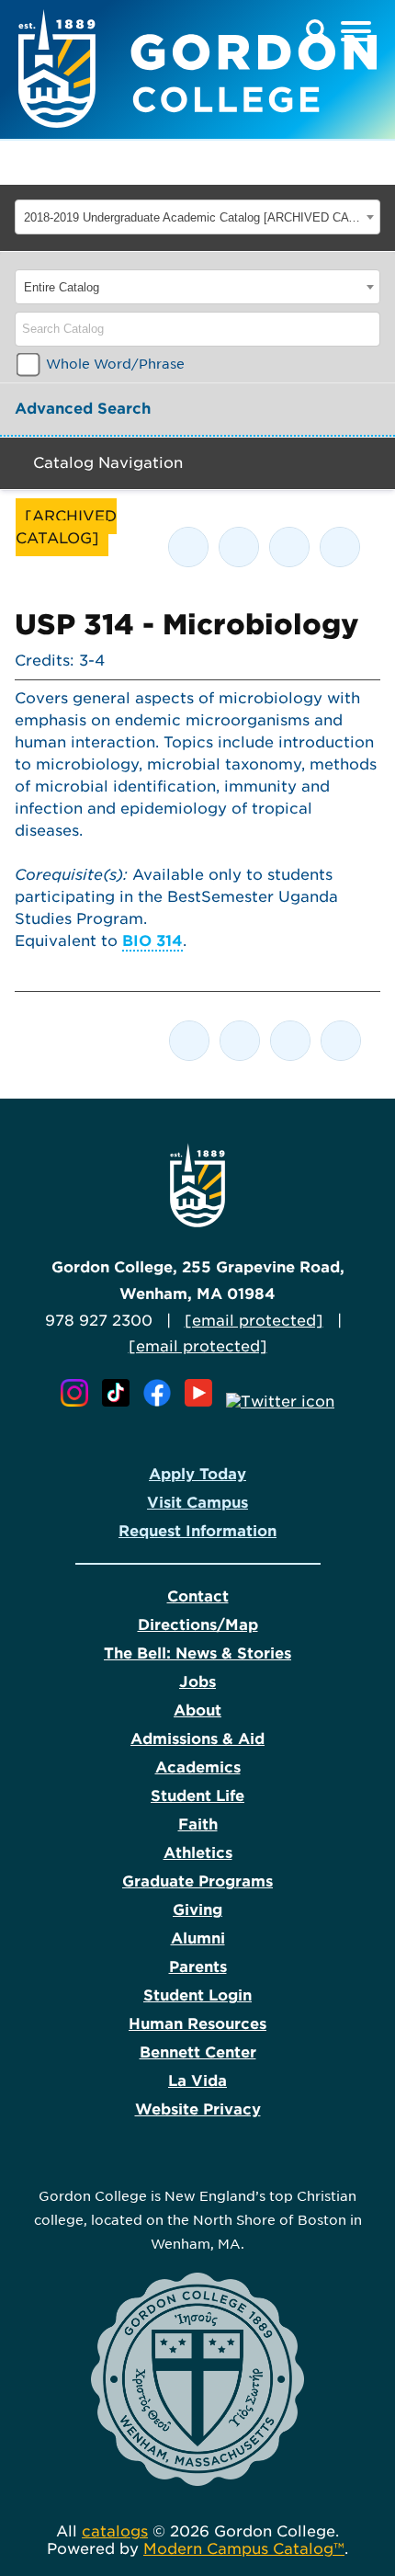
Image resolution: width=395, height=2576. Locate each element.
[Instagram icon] (79, 1402)
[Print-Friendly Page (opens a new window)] (289, 547)
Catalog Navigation (108, 463)
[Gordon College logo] (197, 1222)
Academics (198, 1767)
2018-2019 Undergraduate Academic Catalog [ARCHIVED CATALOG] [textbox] (192, 217)
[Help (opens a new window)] (340, 547)
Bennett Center (198, 2052)
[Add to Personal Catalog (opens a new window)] (188, 547)
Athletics (198, 1853)
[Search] (367, 329)
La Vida (197, 2081)
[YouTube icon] (203, 1402)
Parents (198, 1967)
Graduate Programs (197, 1881)
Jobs (197, 1682)
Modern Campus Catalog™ (244, 2549)
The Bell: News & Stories (197, 1653)
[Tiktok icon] (120, 1402)
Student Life (197, 1796)
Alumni (198, 1938)
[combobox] (197, 217)
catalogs (115, 2531)
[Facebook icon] (162, 1402)
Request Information (197, 1531)
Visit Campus (197, 1503)
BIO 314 (152, 941)
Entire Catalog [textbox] (62, 287)
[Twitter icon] (280, 1402)
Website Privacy (198, 2109)
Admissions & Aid (197, 1739)
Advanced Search (83, 409)
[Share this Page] (239, 547)
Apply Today (197, 1474)
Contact (198, 1596)
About (197, 1710)
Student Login (197, 1995)
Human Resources (197, 2024)
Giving (197, 1910)
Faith (198, 1824)
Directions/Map (198, 1625)
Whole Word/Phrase (115, 364)
